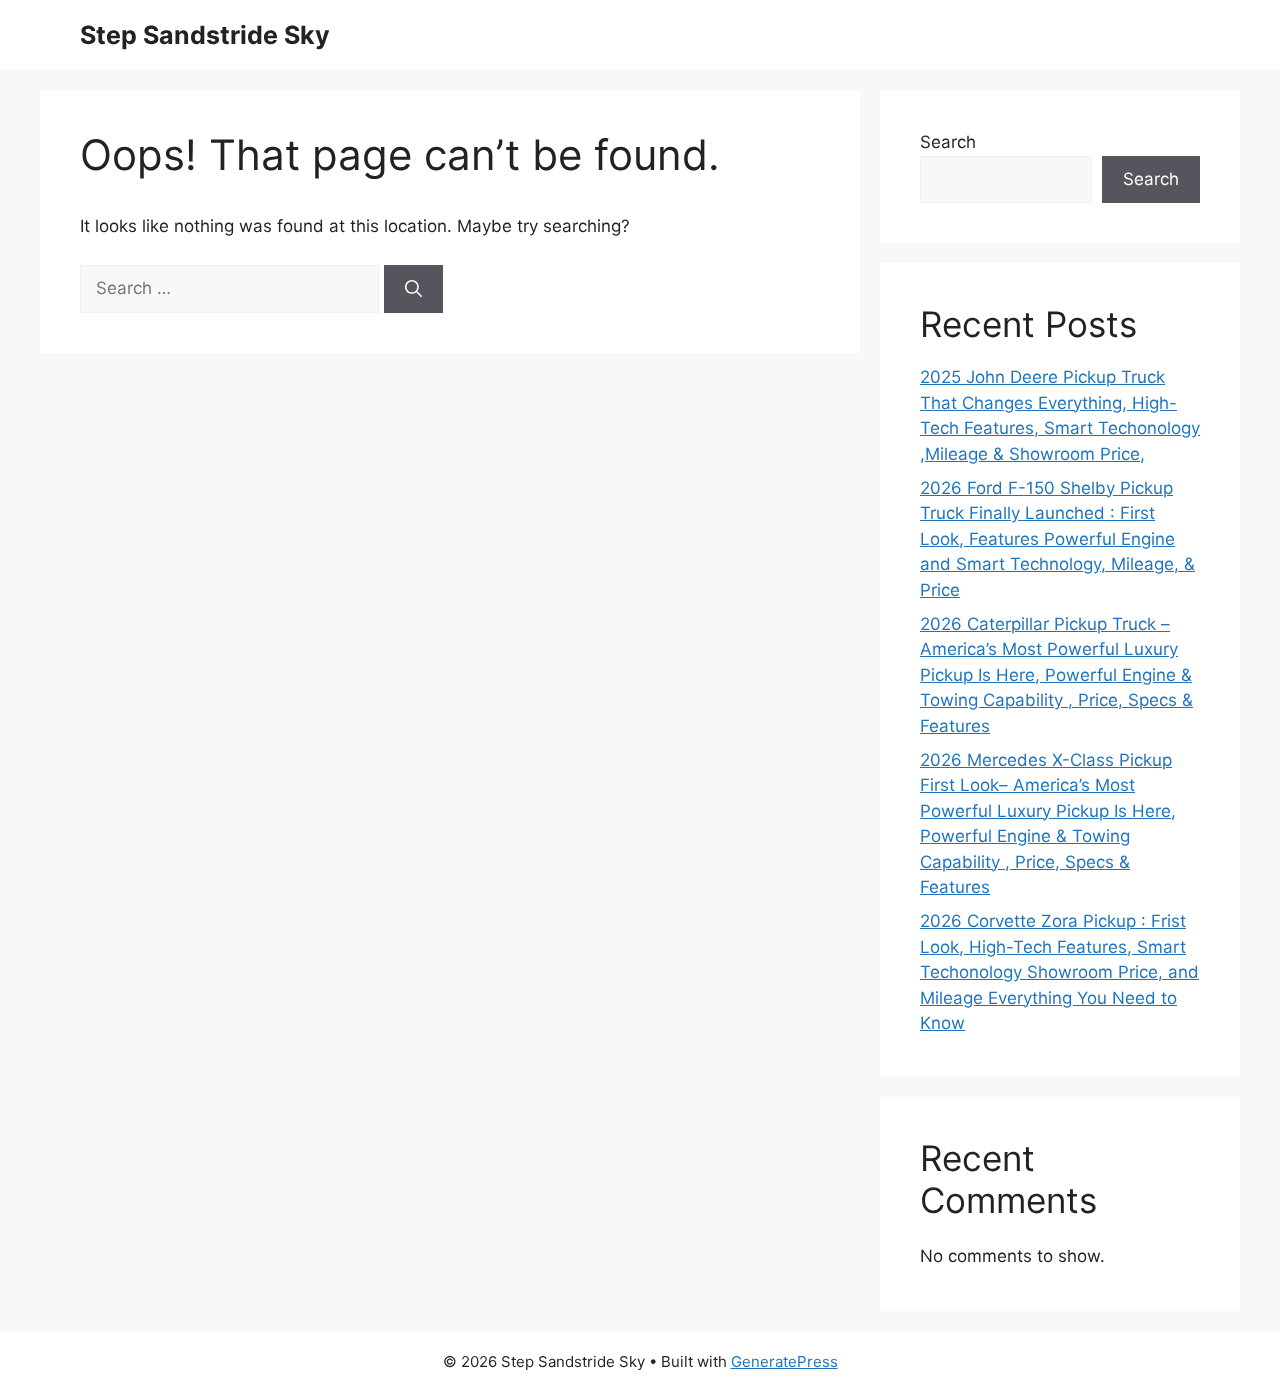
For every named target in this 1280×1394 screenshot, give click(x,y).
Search (948, 142)
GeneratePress (784, 1361)
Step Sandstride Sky (205, 35)
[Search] (413, 289)
